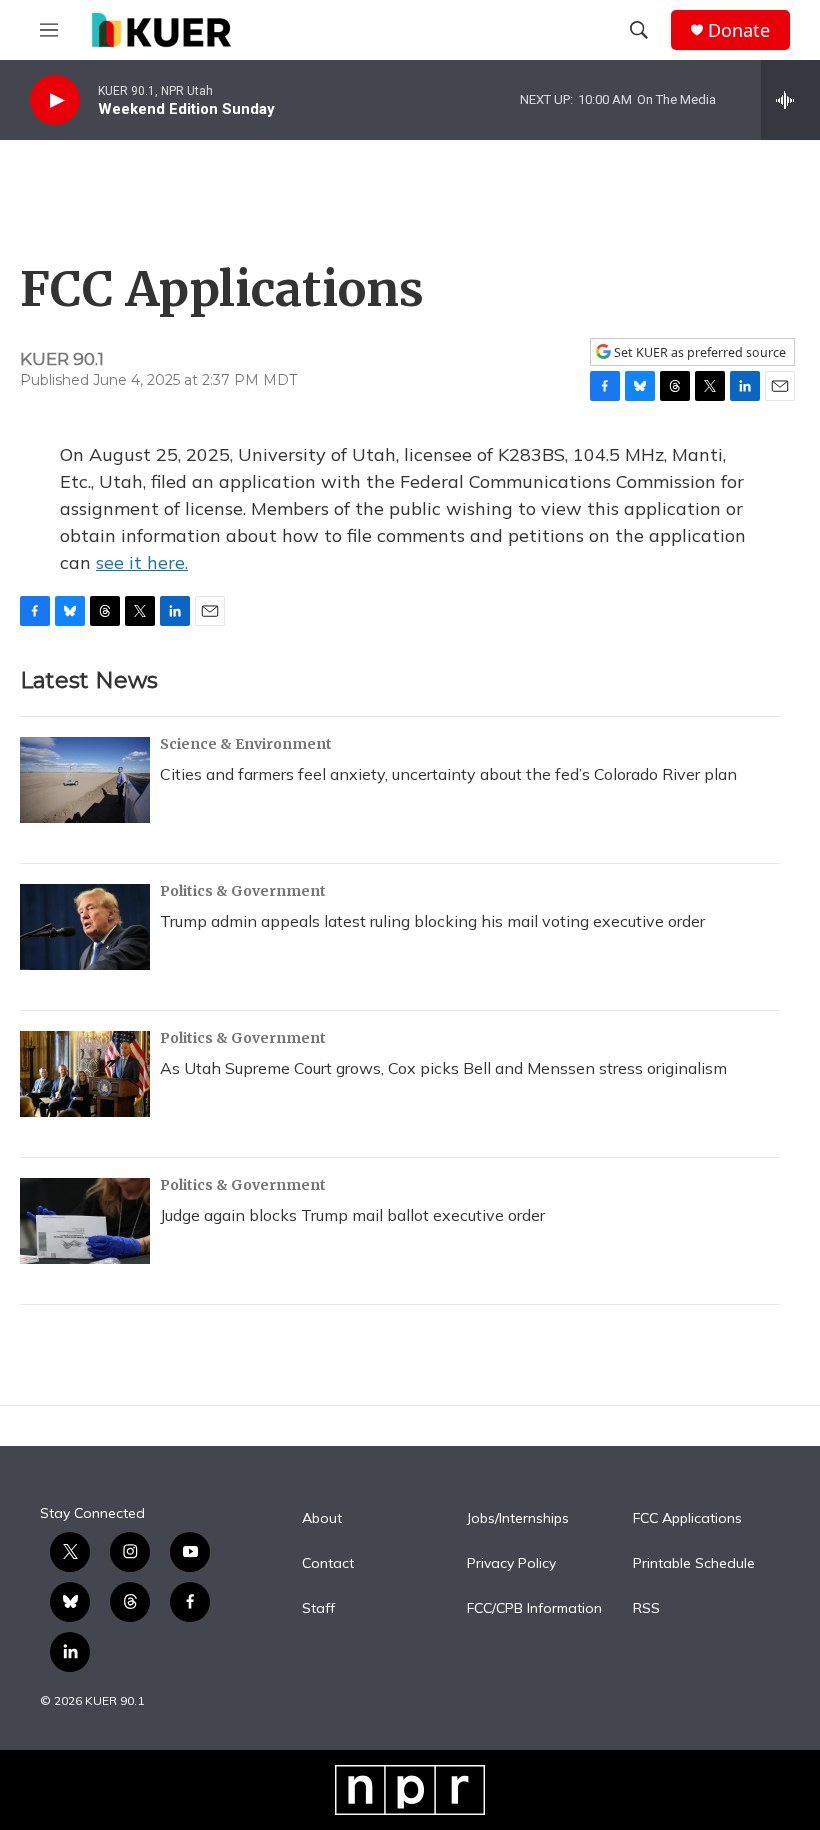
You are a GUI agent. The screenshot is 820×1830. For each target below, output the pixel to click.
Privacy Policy (511, 1564)
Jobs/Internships (518, 1519)
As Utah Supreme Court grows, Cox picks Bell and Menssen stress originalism (443, 1068)
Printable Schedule (694, 1564)
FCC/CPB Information (534, 1609)
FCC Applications (687, 1519)
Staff (318, 1609)
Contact (328, 1564)
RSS (646, 1609)
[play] (55, 100)
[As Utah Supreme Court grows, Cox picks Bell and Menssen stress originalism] (85, 1074)
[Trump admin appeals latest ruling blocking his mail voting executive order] (85, 927)
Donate (739, 30)
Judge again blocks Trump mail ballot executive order (352, 1215)
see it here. (142, 562)
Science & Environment (246, 744)
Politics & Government (243, 891)
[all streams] (790, 100)
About (322, 1519)
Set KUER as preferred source (698, 352)
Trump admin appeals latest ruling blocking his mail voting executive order (432, 921)
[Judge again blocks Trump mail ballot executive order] (85, 1221)
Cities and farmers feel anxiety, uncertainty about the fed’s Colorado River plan (448, 774)
